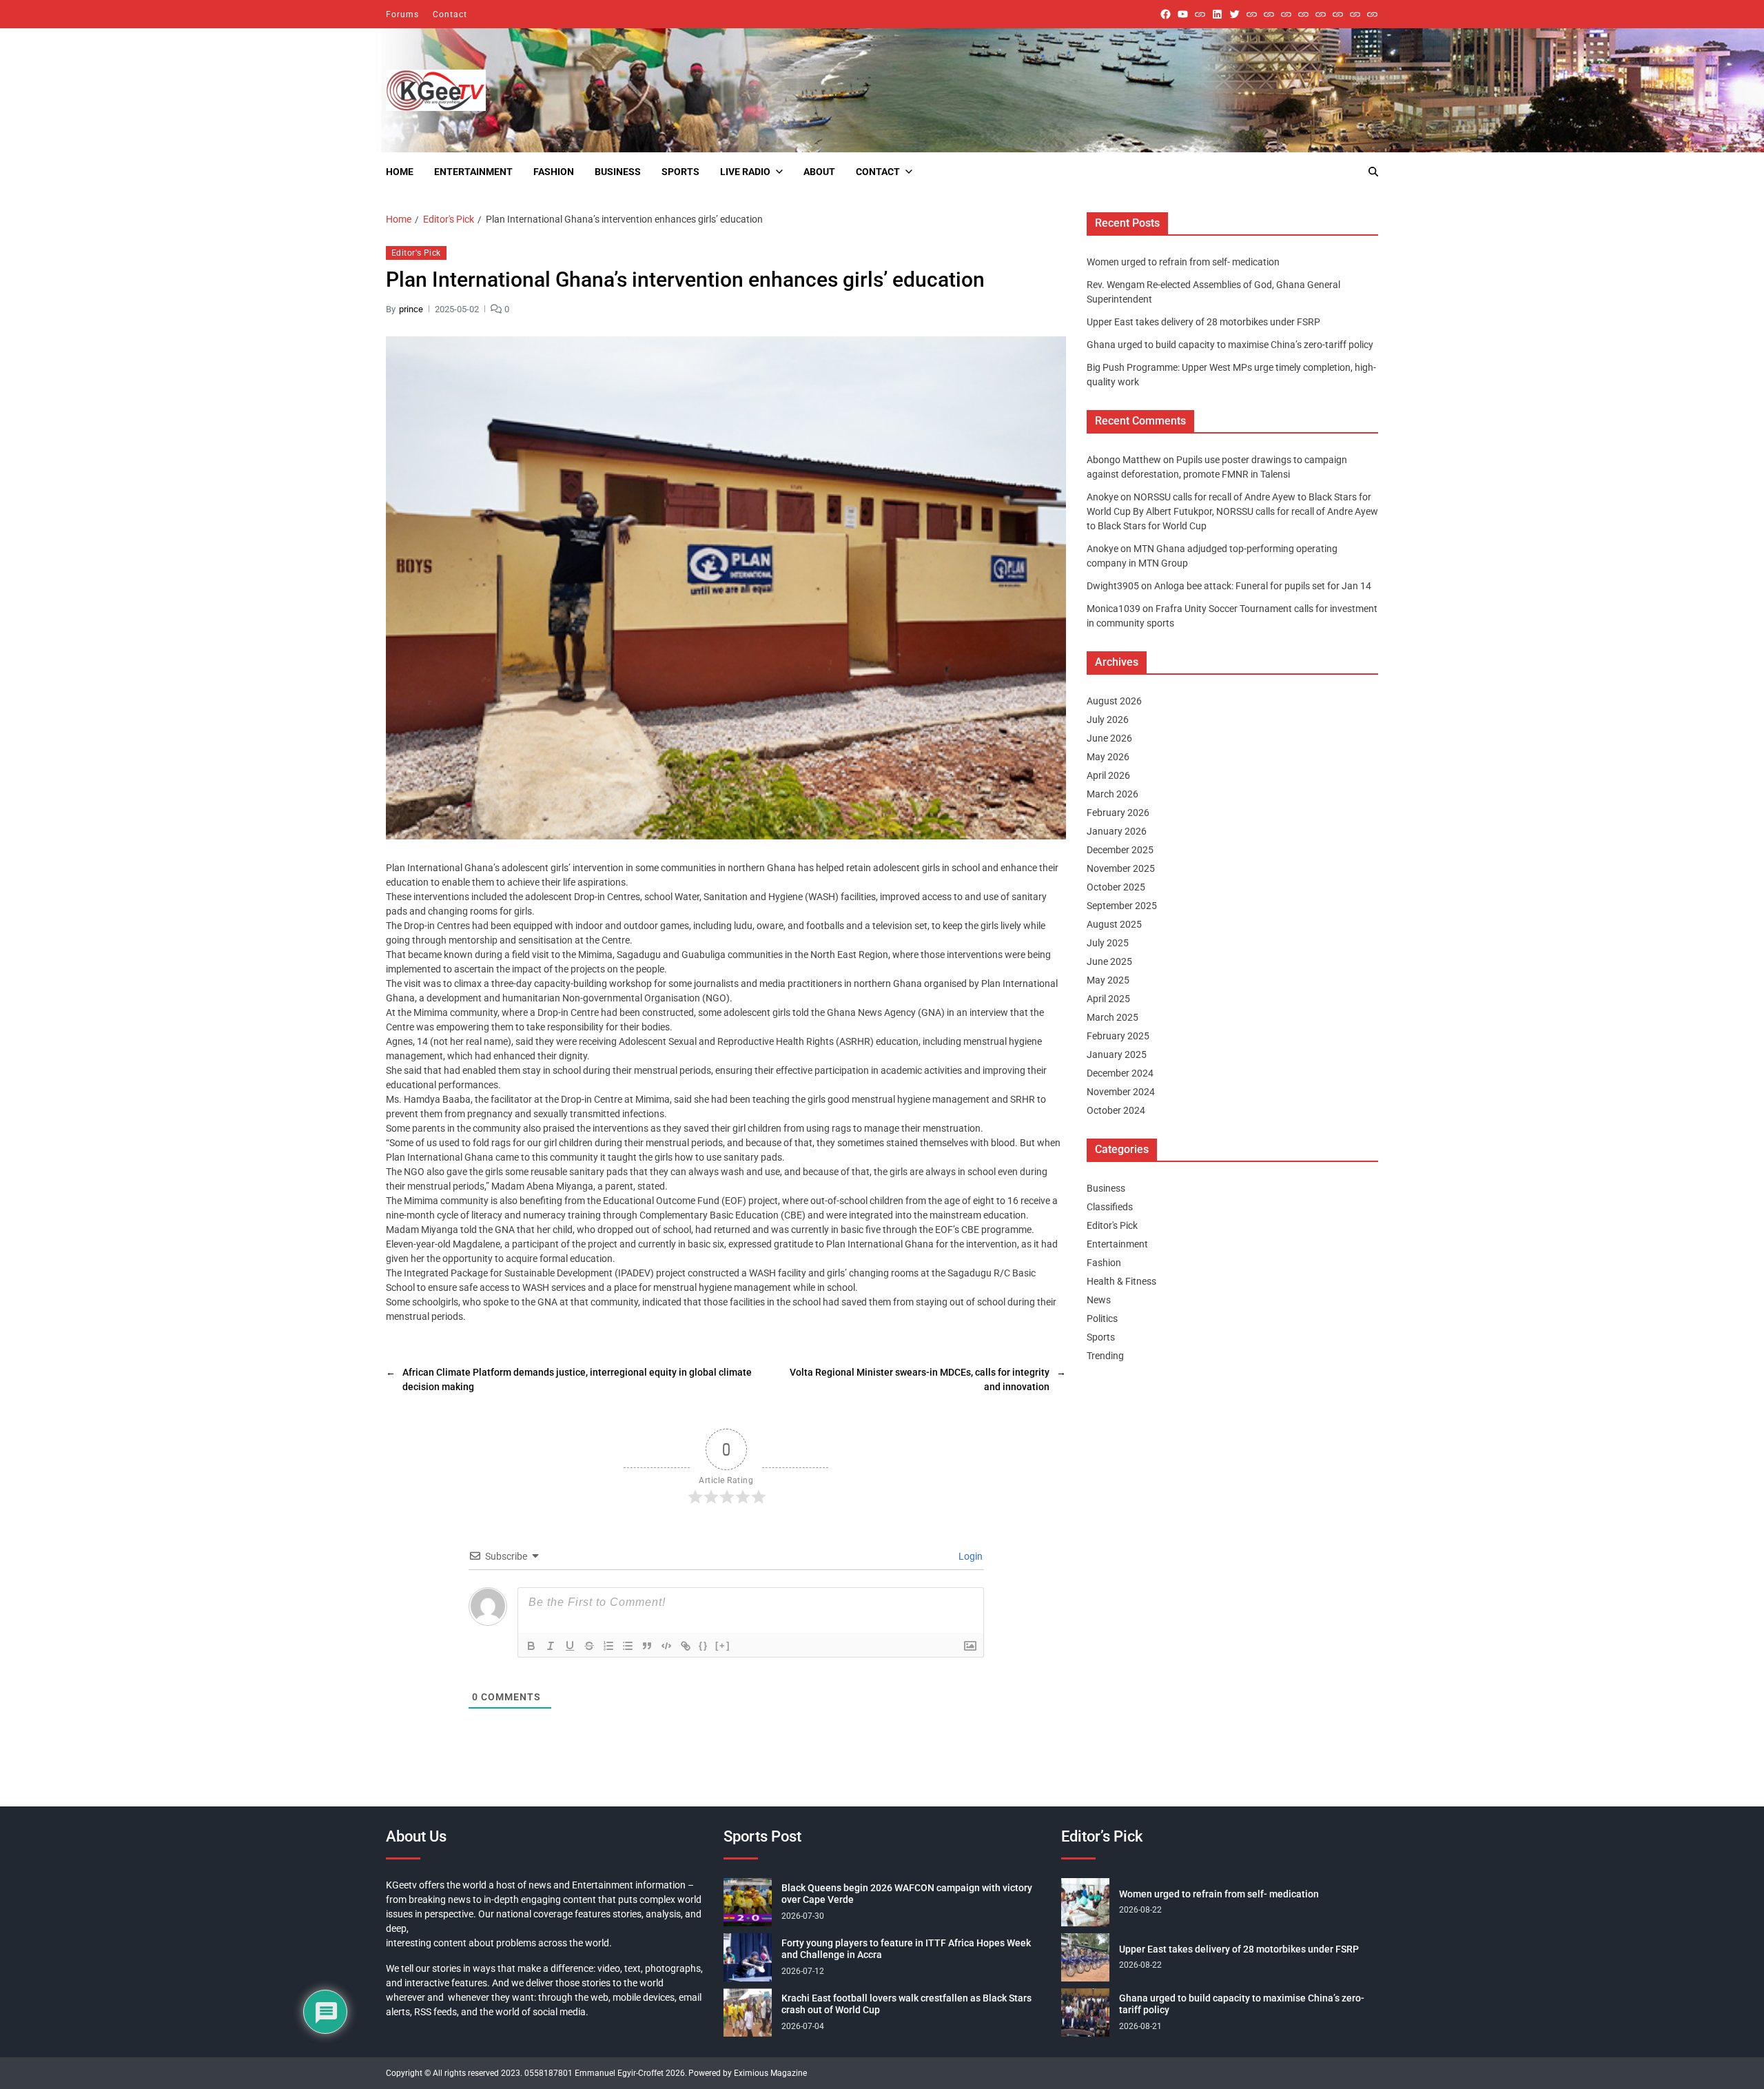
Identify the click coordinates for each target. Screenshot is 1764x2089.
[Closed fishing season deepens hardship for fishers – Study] (1269, 14)
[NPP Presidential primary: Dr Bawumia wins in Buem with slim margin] (1355, 14)
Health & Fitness (1121, 1281)
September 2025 (1122, 906)
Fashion (554, 172)
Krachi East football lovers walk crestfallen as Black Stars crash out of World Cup (906, 2004)
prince (411, 308)
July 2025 (1108, 943)
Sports (680, 172)
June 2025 (1109, 961)
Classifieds (1110, 1207)
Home (400, 172)
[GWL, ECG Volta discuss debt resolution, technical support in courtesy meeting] (1252, 14)
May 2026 (1108, 757)
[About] (1372, 14)
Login (970, 1556)
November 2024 (1121, 1092)
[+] (723, 1645)
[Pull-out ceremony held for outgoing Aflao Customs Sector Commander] (1303, 14)
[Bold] (531, 1646)
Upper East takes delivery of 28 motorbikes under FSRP (1203, 322)
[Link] (686, 1646)
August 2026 (1114, 701)
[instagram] (1200, 14)
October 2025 (1116, 887)
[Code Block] (666, 1646)
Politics (1102, 1318)
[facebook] (1166, 14)
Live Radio (745, 172)
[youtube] (1183, 14)
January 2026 (1117, 831)
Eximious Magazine (770, 2073)
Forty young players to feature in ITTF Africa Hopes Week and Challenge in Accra (906, 1949)
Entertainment (473, 172)
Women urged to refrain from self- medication (1183, 262)
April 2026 (1108, 775)
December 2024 (1120, 1073)
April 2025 (1108, 999)
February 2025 (1118, 1036)
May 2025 (1108, 980)
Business (618, 172)
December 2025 (1120, 850)
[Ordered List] (608, 1646)
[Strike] (589, 1646)
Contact (450, 14)
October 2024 (1116, 1110)
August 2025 (1114, 924)
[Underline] (570, 1646)
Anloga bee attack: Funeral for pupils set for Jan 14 (1263, 586)
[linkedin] (1217, 14)
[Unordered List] (628, 1646)
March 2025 (1112, 1017)
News (1099, 1300)
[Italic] (551, 1646)
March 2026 (1112, 794)
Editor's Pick (416, 253)
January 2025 (1117, 1054)
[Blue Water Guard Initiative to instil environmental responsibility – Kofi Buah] (1338, 14)
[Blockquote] (647, 1646)
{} (704, 1645)
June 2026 (1109, 738)
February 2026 (1118, 813)
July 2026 (1108, 720)
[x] (1234, 14)
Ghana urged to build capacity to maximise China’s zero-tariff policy (1230, 345)
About (819, 172)
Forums (402, 14)
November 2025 (1121, 868)
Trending (1105, 1356)
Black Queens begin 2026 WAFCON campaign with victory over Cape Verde (907, 1894)
